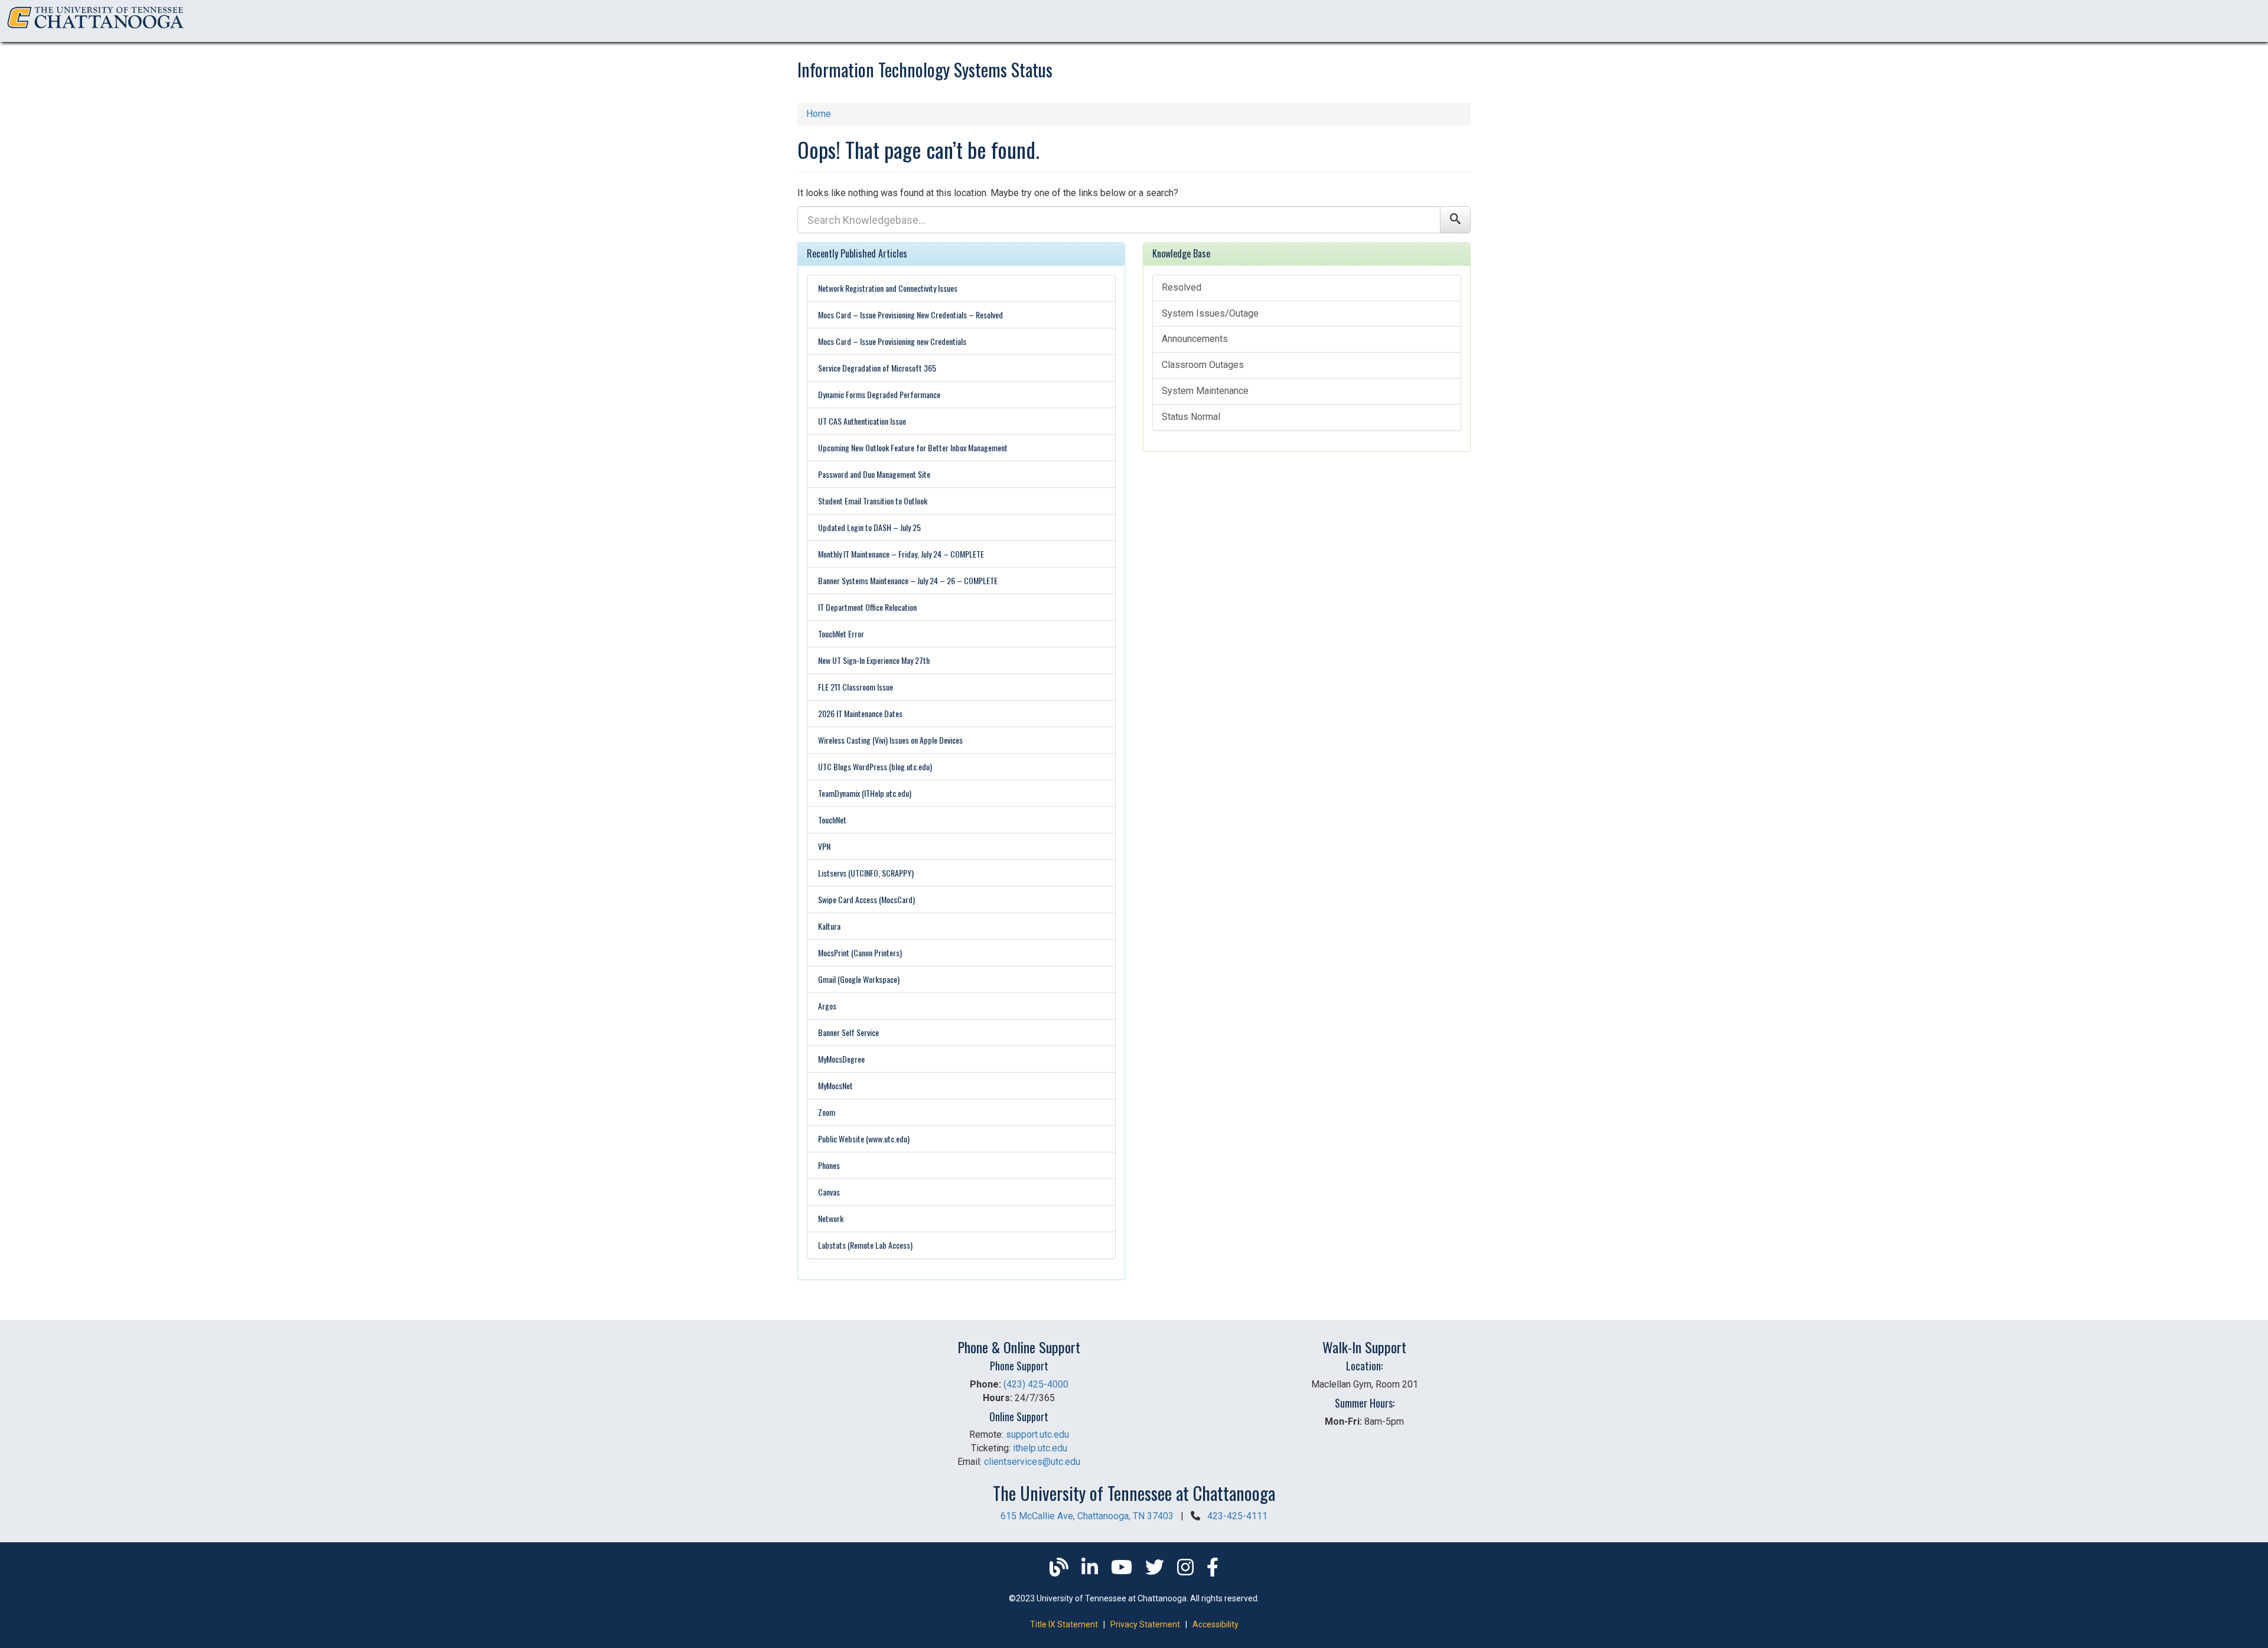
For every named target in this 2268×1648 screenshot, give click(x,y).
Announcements (1195, 339)
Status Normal (1191, 417)
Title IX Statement (1064, 1624)
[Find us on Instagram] (1187, 1571)
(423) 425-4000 (1036, 1384)
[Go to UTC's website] (96, 29)
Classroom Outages (1203, 365)
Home (819, 114)
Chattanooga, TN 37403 (1087, 1516)
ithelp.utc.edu (1040, 1448)
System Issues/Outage (1210, 313)
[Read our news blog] (1060, 1571)
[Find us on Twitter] (1156, 1571)
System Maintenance (1205, 391)
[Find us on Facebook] (1213, 1571)
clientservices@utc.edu (1032, 1462)
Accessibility (1216, 1624)
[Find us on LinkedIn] (1091, 1571)
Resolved (1182, 287)
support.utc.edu (1037, 1434)
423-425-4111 (1237, 1516)
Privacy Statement (1145, 1624)
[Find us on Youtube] (1123, 1571)
